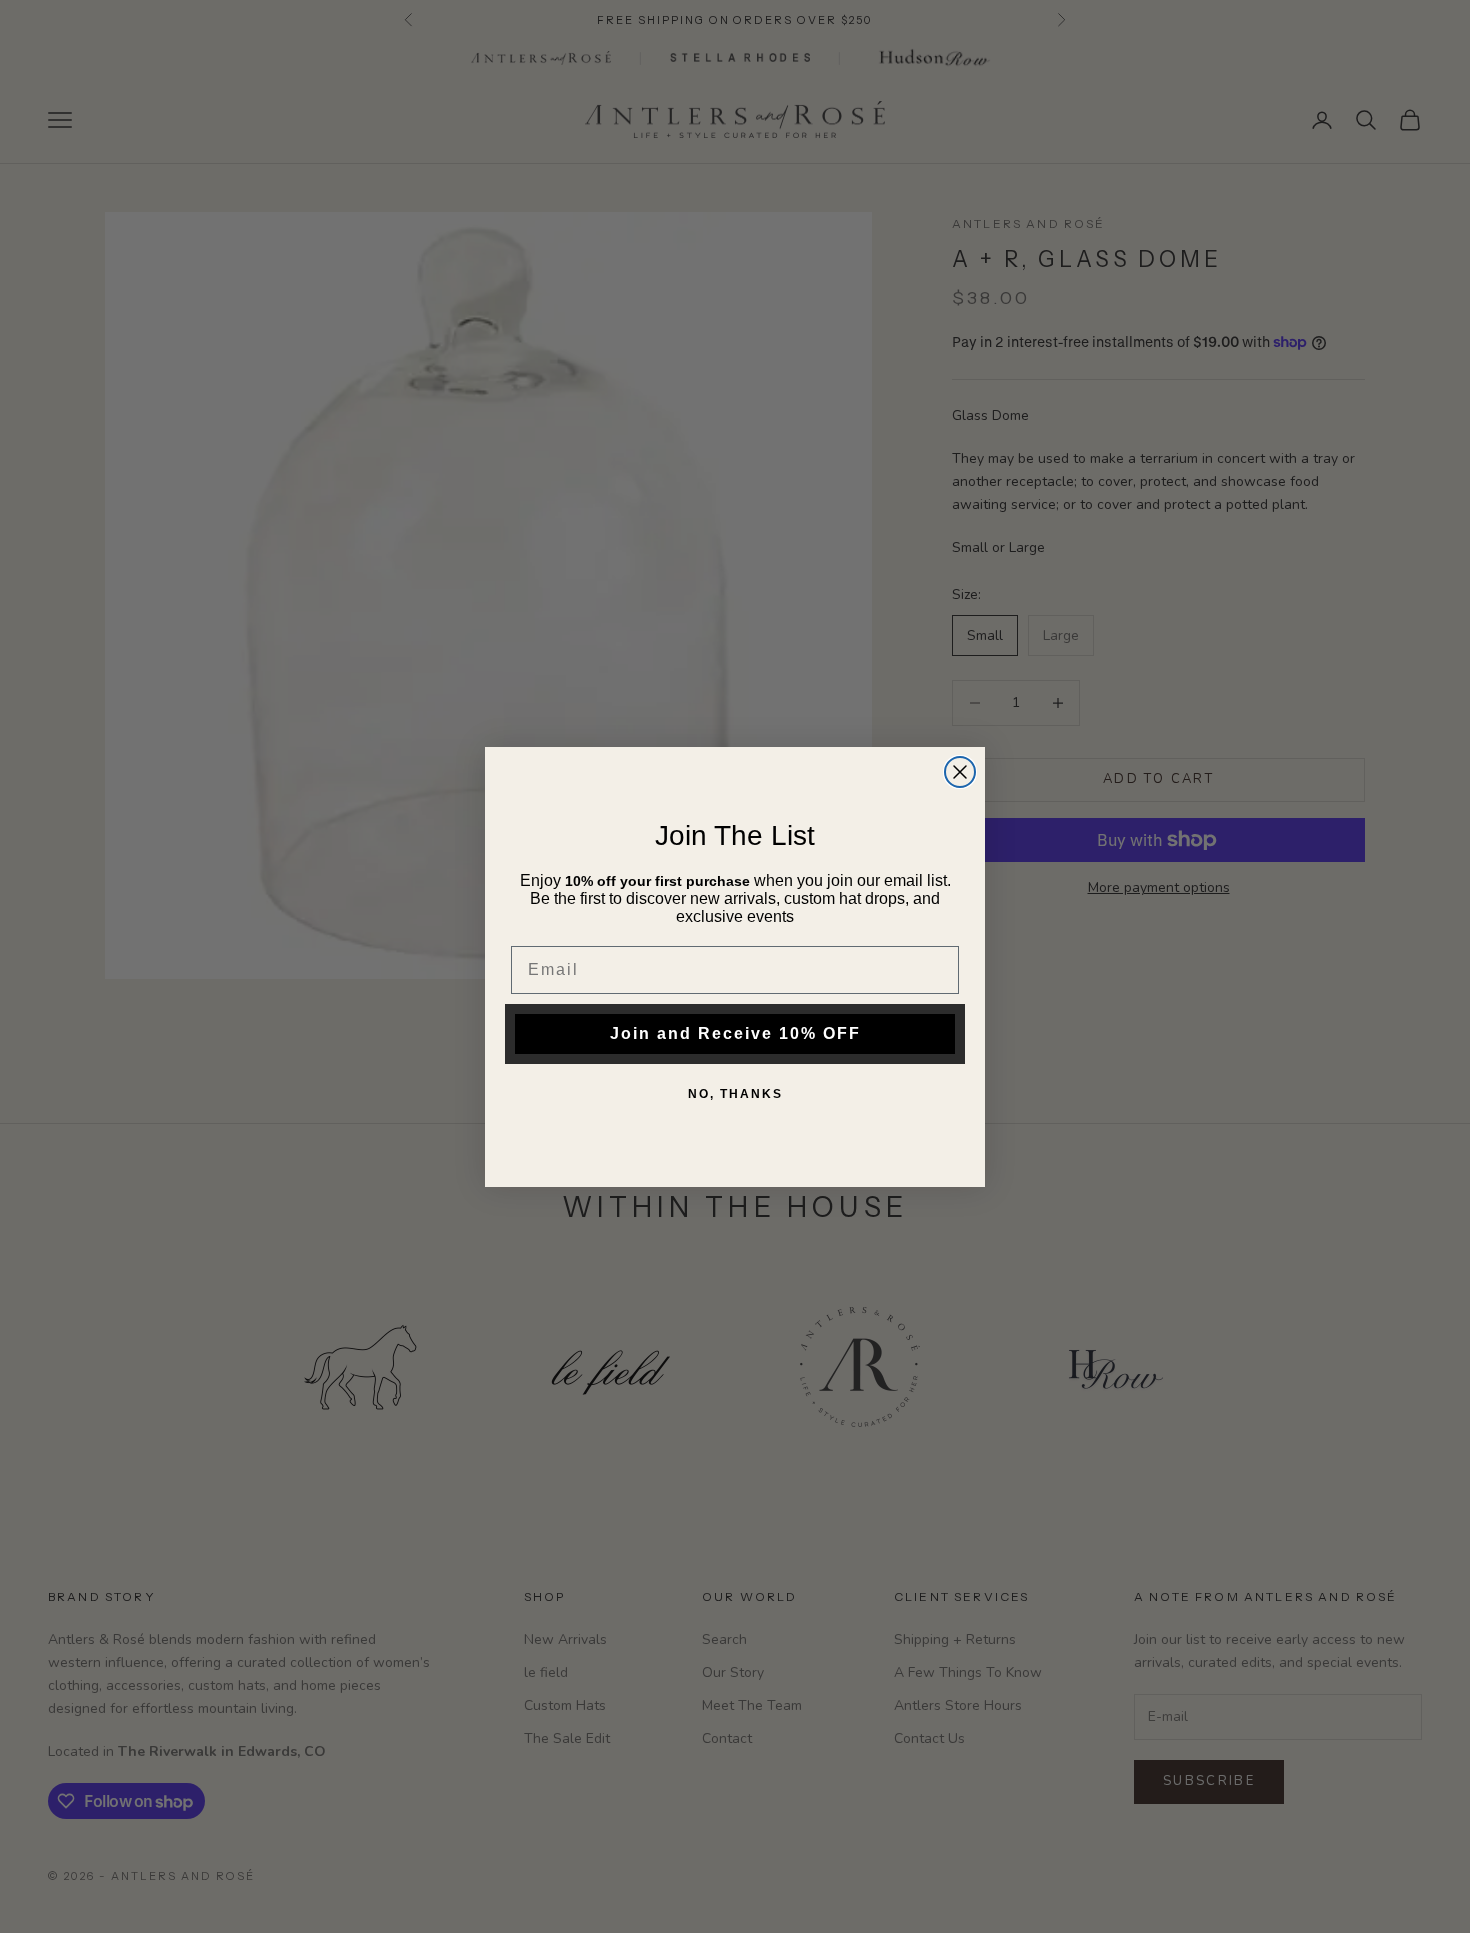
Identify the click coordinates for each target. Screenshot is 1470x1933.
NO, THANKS (735, 1094)
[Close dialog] (960, 772)
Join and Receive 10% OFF (735, 1033)
